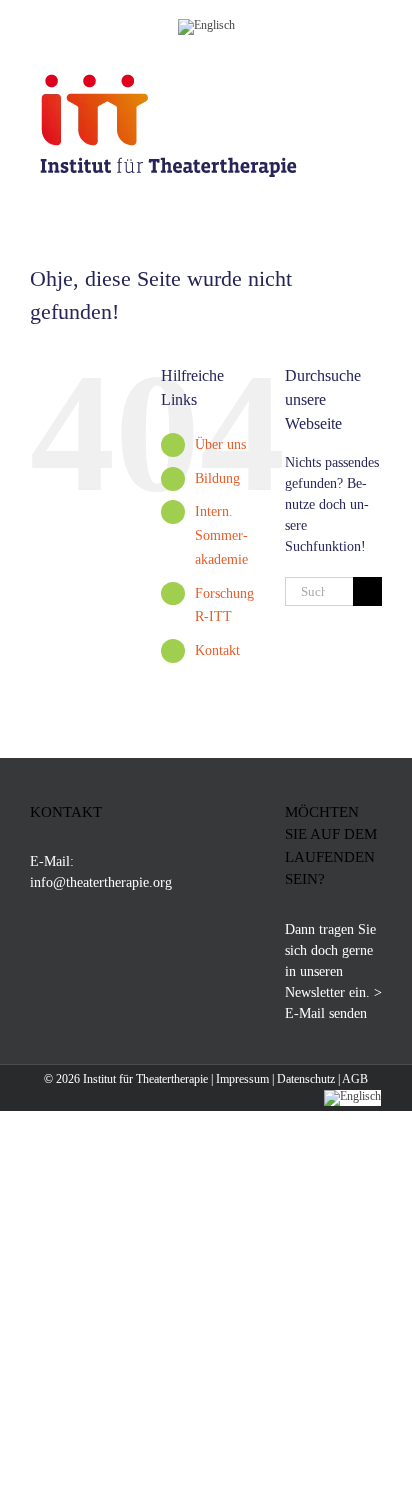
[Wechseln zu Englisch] (206, 24)
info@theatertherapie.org (101, 882)
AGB (355, 1079)
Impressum (242, 1079)
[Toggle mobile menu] (374, 78)
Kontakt (217, 650)
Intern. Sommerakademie (221, 535)
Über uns (220, 444)
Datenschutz (306, 1079)
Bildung (217, 478)
